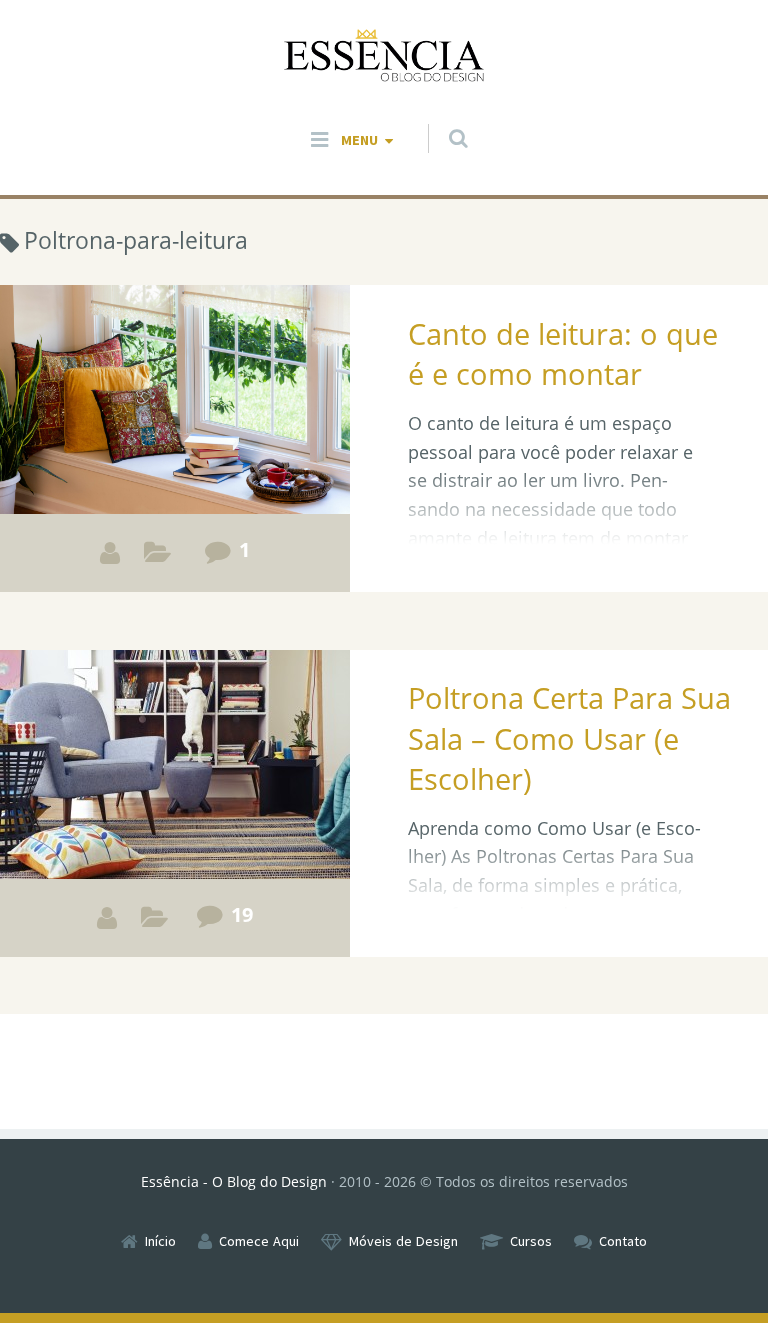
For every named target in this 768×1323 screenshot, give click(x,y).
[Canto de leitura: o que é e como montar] (175, 438)
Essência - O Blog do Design (234, 1181)
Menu (359, 140)
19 (242, 914)
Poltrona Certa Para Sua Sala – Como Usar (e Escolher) (569, 738)
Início (160, 1241)
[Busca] (439, 119)
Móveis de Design (403, 1241)
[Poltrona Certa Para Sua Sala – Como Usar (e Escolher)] (175, 803)
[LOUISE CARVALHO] (110, 553)
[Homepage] (384, 56)
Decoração (154, 922)
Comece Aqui (259, 1241)
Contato (623, 1241)
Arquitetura (157, 557)
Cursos (531, 1241)
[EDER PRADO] (107, 918)
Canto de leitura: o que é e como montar (563, 353)
